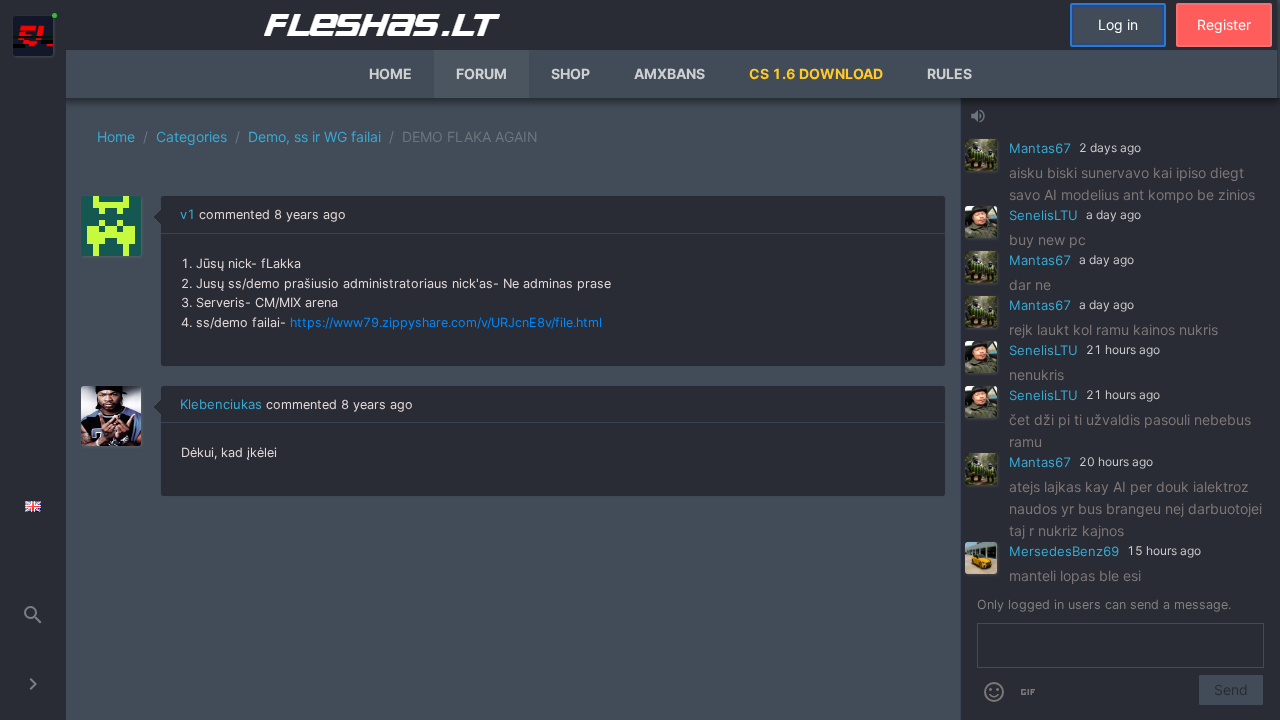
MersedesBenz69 (1064, 551)
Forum (481, 73)
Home (390, 73)
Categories (191, 136)
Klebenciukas (221, 404)
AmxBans (669, 73)
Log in (1118, 24)
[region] (513, 409)
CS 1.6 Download (816, 73)
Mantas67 (1040, 148)
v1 (187, 214)
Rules (949, 73)
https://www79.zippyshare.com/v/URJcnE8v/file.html (446, 322)
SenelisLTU (1043, 215)
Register (1224, 24)
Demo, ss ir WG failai (314, 136)
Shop (570, 73)
